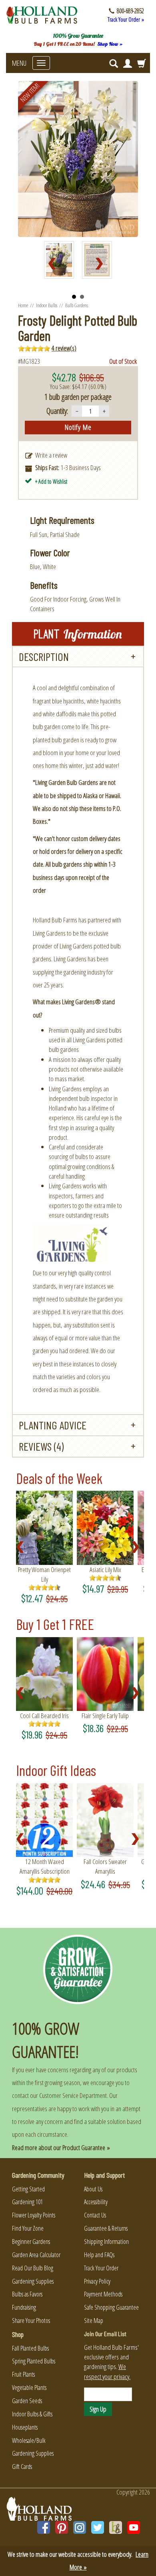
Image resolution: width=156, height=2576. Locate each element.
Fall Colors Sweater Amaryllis (105, 1866)
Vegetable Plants (29, 2388)
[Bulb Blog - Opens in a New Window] (116, 2527)
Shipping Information (106, 2242)
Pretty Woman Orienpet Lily (44, 1574)
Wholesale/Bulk (29, 2440)
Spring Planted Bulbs (34, 2361)
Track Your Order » (126, 19)
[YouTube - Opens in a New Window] (134, 2527)
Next (102, 264)
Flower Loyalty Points (34, 2215)
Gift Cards (22, 2467)
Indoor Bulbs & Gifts (32, 2414)
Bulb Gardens (77, 305)
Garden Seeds (27, 2401)
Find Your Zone (28, 2228)
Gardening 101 (27, 2202)
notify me (78, 427)
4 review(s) (64, 348)
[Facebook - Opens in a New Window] (44, 2527)
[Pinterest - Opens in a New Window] (62, 2527)
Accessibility (96, 2202)
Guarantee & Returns (106, 2228)
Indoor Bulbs (47, 305)
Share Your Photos (31, 2321)
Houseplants (25, 2427)
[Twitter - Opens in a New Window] (98, 2527)
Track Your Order (101, 2268)
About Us (93, 2189)
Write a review (51, 455)
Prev (54, 264)
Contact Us (95, 2215)
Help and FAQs (99, 2255)
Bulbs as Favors (27, 2294)
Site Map (94, 2321)
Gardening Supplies (33, 2281)
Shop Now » (110, 44)
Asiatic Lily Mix (105, 1570)
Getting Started (28, 2189)
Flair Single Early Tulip (105, 1716)
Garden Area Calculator (36, 2255)
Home (23, 305)
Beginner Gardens (31, 2242)
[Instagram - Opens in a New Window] (80, 2527)
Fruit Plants (23, 2374)
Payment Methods (103, 2294)
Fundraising (24, 2307)
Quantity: (57, 411)
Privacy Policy (97, 2281)
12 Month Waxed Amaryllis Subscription (45, 1866)
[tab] (78, 657)
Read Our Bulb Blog (33, 2268)
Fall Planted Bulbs (30, 2348)
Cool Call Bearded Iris (44, 1716)
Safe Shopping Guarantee (111, 2307)
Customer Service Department (73, 2095)
